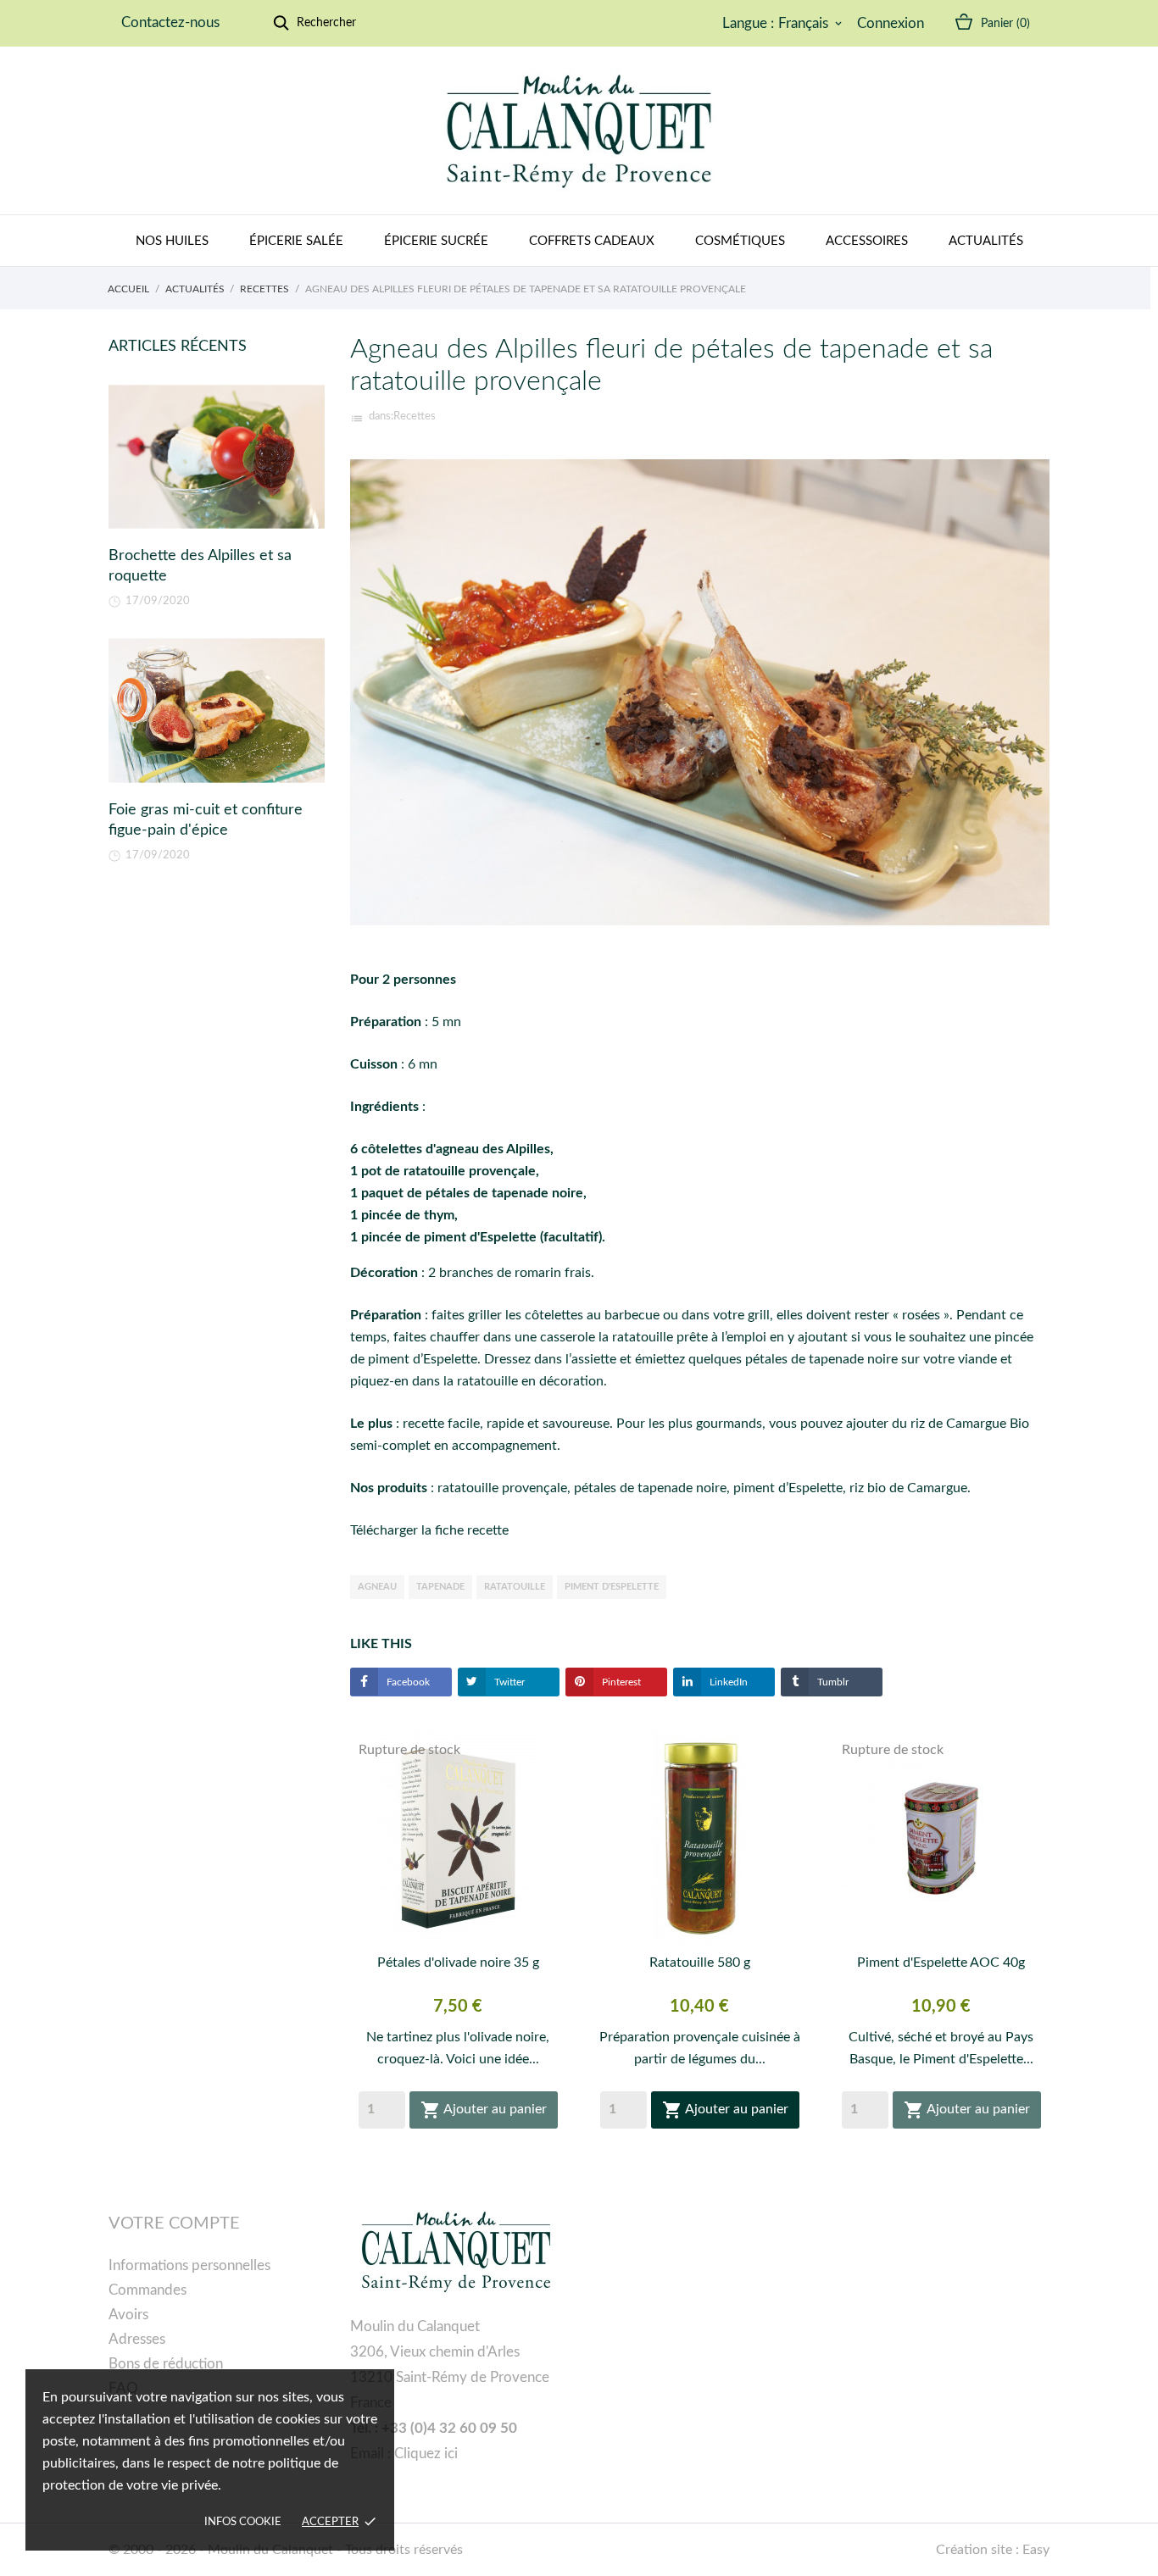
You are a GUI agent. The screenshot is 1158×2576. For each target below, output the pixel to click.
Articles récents (178, 347)
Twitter (508, 1682)
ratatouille (515, 1587)
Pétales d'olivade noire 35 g (458, 1963)
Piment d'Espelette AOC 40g (941, 1963)
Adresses (137, 2339)
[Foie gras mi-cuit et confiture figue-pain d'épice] (217, 711)
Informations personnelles (189, 2265)
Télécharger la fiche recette (429, 1530)
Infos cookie (243, 2522)
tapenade (440, 1587)
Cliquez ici (426, 2454)
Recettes (415, 416)
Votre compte (174, 2223)
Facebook (407, 1682)
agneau (377, 1587)
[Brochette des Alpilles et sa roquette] (217, 457)
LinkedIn (727, 1682)
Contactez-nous (170, 22)
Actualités (986, 241)
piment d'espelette (612, 1587)
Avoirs (128, 2315)
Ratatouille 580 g (700, 1963)
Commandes (148, 2290)
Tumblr (832, 1682)
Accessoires (867, 241)
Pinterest (620, 1682)
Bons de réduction (166, 2364)
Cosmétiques (740, 241)
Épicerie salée (296, 241)
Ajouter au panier (484, 2110)
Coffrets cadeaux (592, 241)
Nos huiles (172, 241)
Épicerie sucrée (436, 241)
